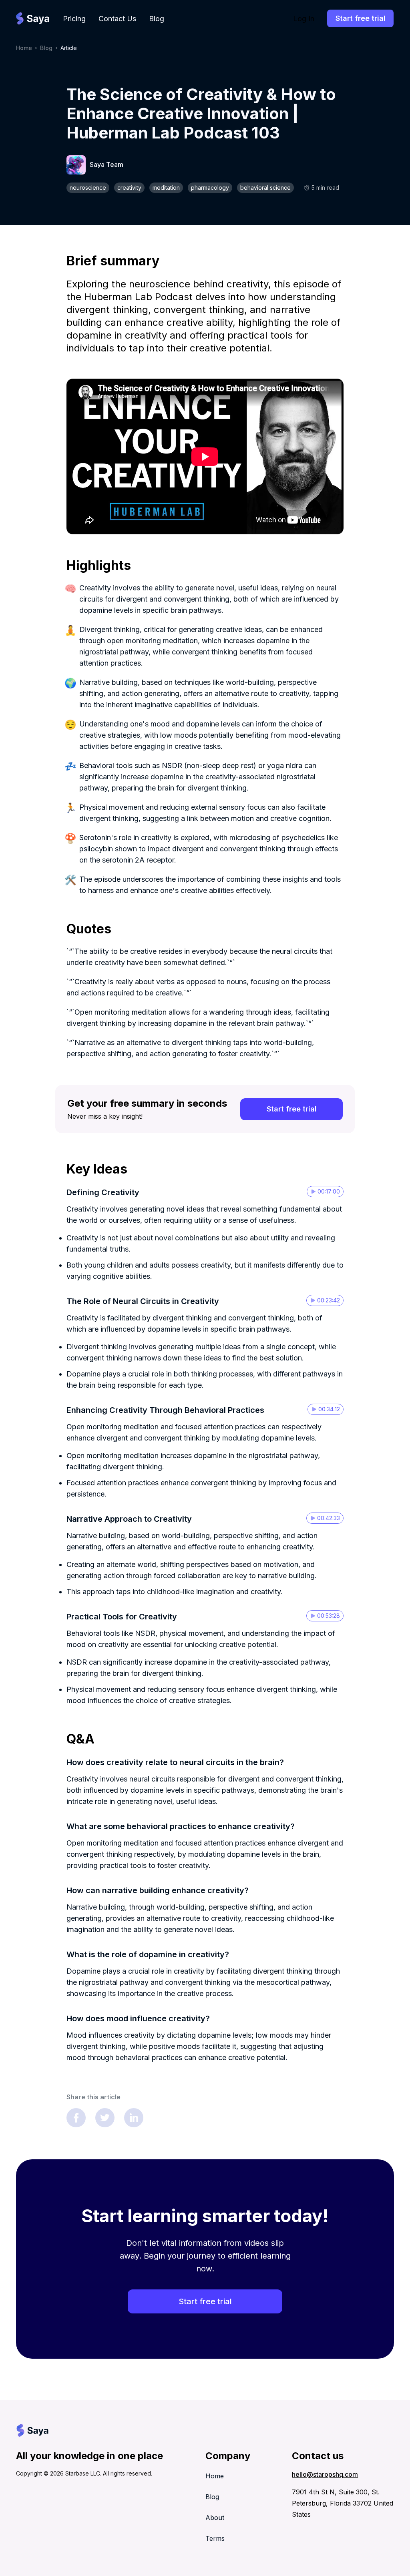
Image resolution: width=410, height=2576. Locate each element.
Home (24, 48)
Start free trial (361, 18)
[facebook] (76, 2118)
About (215, 2518)
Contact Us (117, 19)
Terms (215, 2538)
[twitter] (105, 2118)
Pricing (74, 19)
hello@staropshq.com (325, 2474)
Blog (157, 19)
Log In (304, 19)
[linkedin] (134, 2118)
